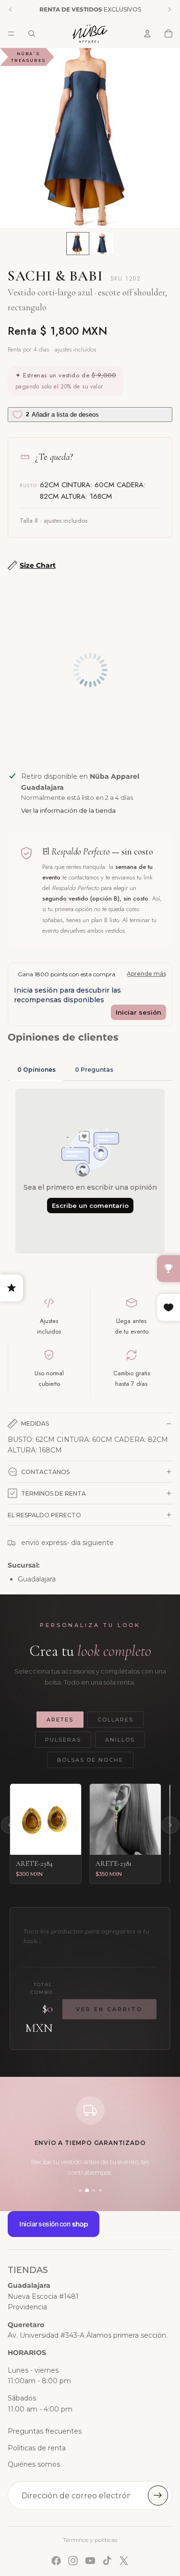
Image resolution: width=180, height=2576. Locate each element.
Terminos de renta (54, 1493)
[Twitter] (124, 2561)
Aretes (60, 1720)
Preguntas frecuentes (45, 2431)
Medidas (35, 1423)
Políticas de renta (37, 2448)
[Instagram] (73, 2561)
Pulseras (63, 1740)
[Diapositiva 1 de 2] (78, 244)
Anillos (120, 1740)
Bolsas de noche (90, 1760)
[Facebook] (56, 2561)
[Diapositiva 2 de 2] (103, 244)
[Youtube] (90, 2561)
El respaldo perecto (44, 1515)
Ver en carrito (109, 2009)
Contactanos (45, 1472)
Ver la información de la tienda (68, 810)
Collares (115, 1720)
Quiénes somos (34, 2464)
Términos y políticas (90, 2540)
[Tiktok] (107, 2561)
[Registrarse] (158, 2495)
